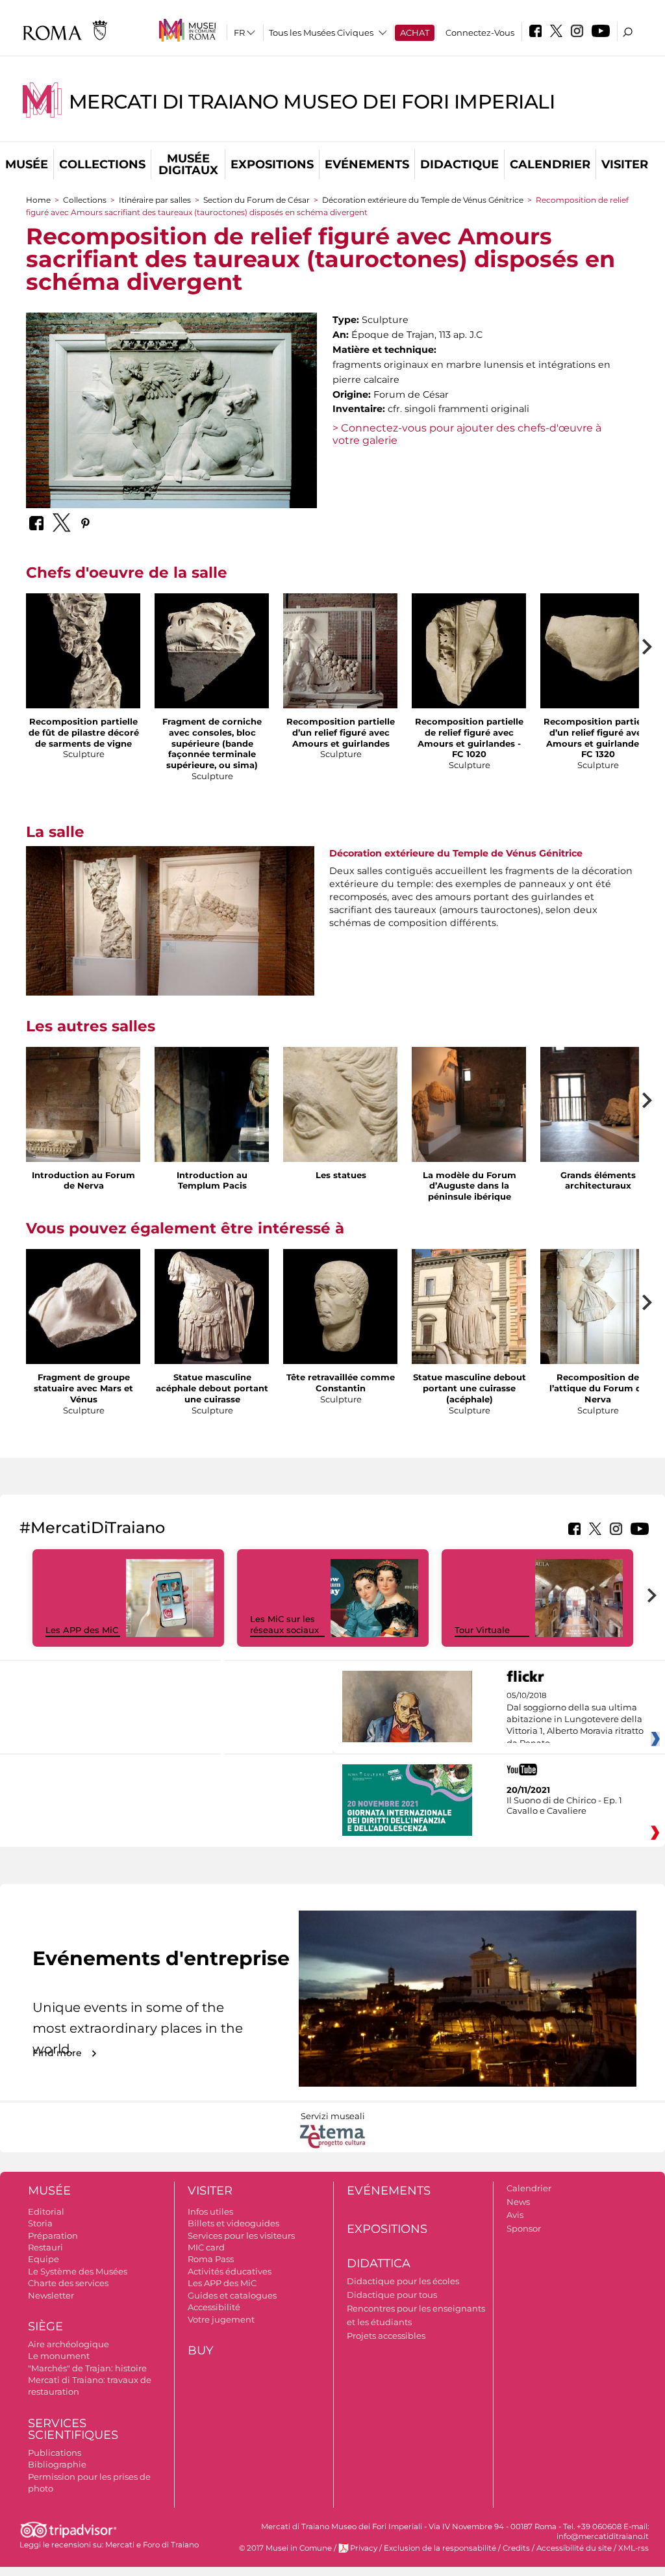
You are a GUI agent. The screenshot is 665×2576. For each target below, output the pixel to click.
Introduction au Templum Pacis (212, 1180)
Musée (27, 164)
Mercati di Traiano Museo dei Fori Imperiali (312, 102)
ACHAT (415, 32)
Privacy (364, 2548)
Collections (102, 164)
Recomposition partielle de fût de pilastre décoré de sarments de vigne (84, 732)
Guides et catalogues (232, 2295)
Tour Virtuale (482, 1630)
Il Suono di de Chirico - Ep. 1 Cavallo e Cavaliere (564, 1805)
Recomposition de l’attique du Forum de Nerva (598, 1388)
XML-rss (634, 2548)
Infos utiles (210, 2211)
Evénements (367, 164)
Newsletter (51, 2295)
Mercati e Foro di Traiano (152, 2545)
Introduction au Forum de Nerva (83, 1180)
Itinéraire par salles (155, 200)
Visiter (625, 164)
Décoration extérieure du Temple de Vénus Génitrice (423, 200)
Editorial (46, 2211)
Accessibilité (214, 2307)
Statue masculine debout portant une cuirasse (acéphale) (470, 1388)
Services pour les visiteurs (241, 2235)
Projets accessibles (386, 2336)
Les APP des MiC (82, 1630)
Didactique (459, 164)
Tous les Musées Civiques (321, 32)
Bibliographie (57, 2464)
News (518, 2202)
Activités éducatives (230, 2271)
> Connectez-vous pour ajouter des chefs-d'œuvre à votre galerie (467, 434)
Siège (45, 2326)
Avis (515, 2215)
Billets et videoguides (233, 2223)
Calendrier (550, 164)
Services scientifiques (73, 2429)
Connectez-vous (480, 32)
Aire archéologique (69, 2344)
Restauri (45, 2247)
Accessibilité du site (574, 2548)
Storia (40, 2223)
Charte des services (68, 2283)
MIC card (206, 2247)
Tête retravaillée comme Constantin (341, 1383)
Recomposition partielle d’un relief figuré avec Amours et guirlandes (341, 732)
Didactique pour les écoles (403, 2281)
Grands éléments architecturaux (598, 1180)
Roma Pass (211, 2259)
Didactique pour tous (392, 2295)
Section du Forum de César (257, 200)
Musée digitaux (188, 164)
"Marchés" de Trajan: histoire (87, 2368)
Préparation (53, 2235)
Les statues (341, 1175)
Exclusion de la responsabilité (440, 2548)
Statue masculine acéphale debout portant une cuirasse (212, 1388)
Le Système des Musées (78, 2271)
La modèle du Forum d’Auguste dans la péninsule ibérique (470, 1186)
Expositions (272, 164)
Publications (55, 2453)
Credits (516, 2548)
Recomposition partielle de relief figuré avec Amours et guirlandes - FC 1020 (469, 738)
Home (38, 200)
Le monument (59, 2356)
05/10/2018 (575, 1719)
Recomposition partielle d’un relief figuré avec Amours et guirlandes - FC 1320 (598, 738)
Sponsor (524, 2228)
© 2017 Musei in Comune (285, 2548)
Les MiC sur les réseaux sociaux (284, 1624)
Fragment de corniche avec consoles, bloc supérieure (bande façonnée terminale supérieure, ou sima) (212, 743)
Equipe (44, 2259)
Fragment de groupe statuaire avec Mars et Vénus (83, 1388)
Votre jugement (221, 2319)
